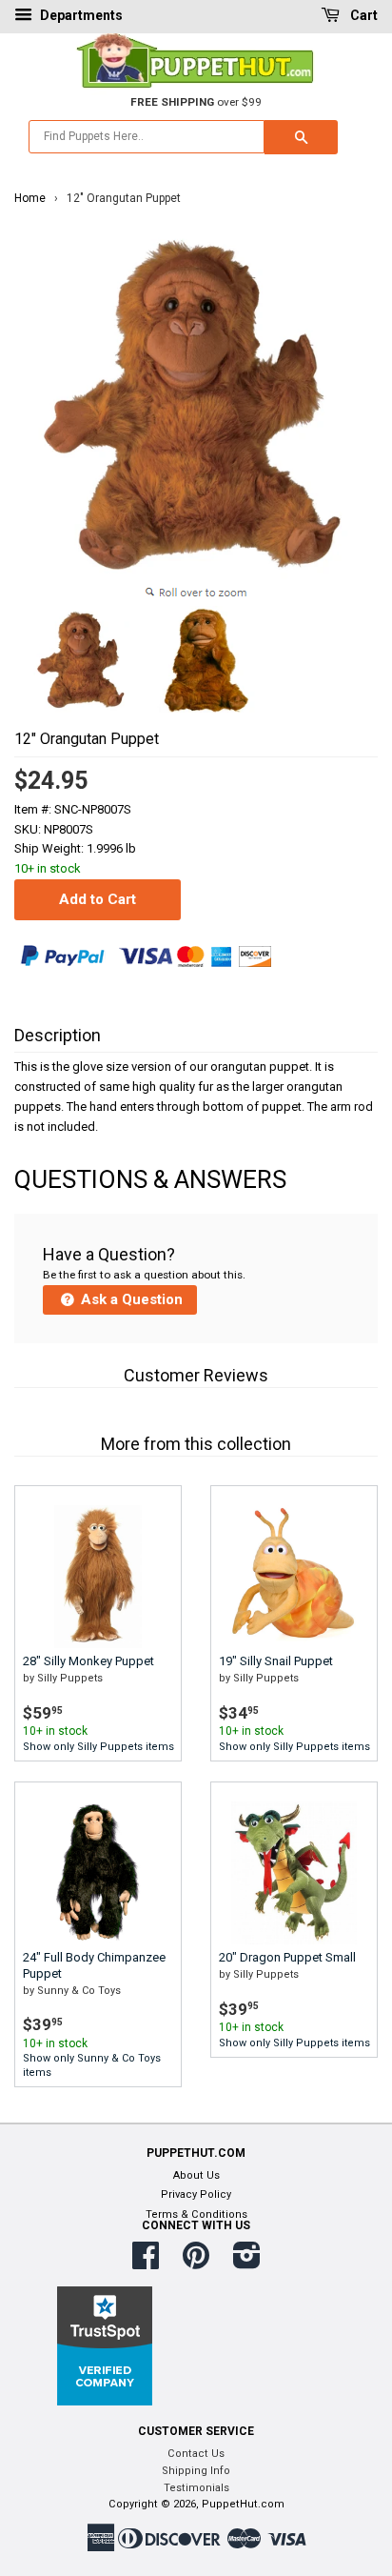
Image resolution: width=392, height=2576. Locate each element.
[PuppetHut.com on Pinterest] (196, 2263)
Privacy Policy (196, 2194)
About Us (196, 2175)
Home (30, 198)
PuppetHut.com (243, 2504)
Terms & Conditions (196, 2214)
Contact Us (196, 2454)
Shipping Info (196, 2471)
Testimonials (196, 2488)
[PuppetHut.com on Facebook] (146, 2263)
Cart (363, 15)
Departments (80, 15)
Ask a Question (130, 1299)
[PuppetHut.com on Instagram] (247, 2263)
